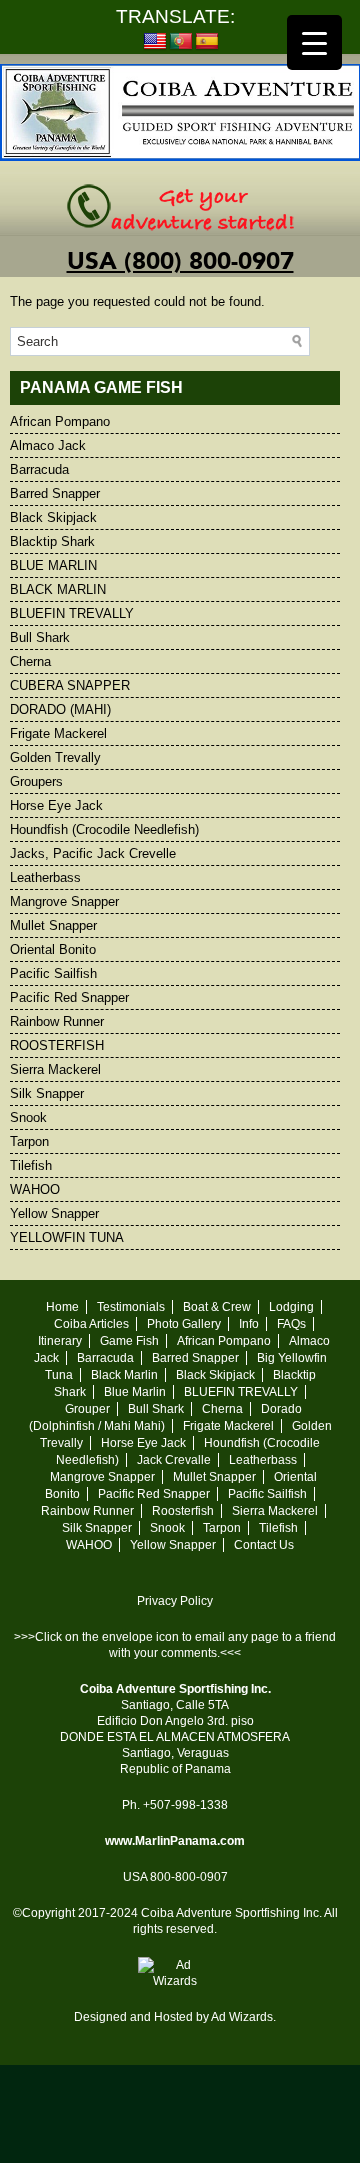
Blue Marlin (135, 1392)
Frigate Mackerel (58, 733)
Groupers (36, 781)
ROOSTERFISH (57, 1045)
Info (249, 1324)
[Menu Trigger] (314, 42)
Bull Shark (40, 637)
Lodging (291, 1307)
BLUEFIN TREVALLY (72, 613)
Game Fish (129, 1341)
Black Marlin (124, 1375)
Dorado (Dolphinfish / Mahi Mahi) (166, 1417)
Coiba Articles (91, 1324)
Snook (28, 1117)
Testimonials (131, 1307)
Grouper (87, 1409)
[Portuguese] (181, 42)
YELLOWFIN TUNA (67, 1237)
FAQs (291, 1324)
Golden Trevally (55, 757)
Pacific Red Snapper (69, 997)
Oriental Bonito (53, 949)
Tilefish (31, 1165)
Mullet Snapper (53, 925)
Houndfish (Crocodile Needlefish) (104, 829)
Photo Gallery (184, 1324)
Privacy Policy (175, 1601)
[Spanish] (207, 42)
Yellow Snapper (54, 1213)
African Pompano (60, 421)
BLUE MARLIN (53, 565)
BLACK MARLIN (58, 589)
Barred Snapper (55, 493)
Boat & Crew (217, 1307)
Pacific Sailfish (53, 973)
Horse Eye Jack (56, 805)
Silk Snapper (47, 1093)
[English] (155, 42)
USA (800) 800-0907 (180, 261)
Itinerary (60, 1341)
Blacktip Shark (52, 541)
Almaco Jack (48, 445)
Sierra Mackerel (55, 1069)
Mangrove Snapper (64, 901)
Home (62, 1307)
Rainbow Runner (57, 1021)
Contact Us (264, 1545)
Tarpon (29, 1141)
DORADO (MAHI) (60, 709)
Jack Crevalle (174, 1460)
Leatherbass (45, 877)
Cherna (30, 661)
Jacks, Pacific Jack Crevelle (93, 853)
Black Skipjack (53, 517)
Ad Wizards (242, 2017)
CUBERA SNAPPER (70, 685)
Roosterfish (183, 1511)
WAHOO (35, 1189)
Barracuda (39, 469)
